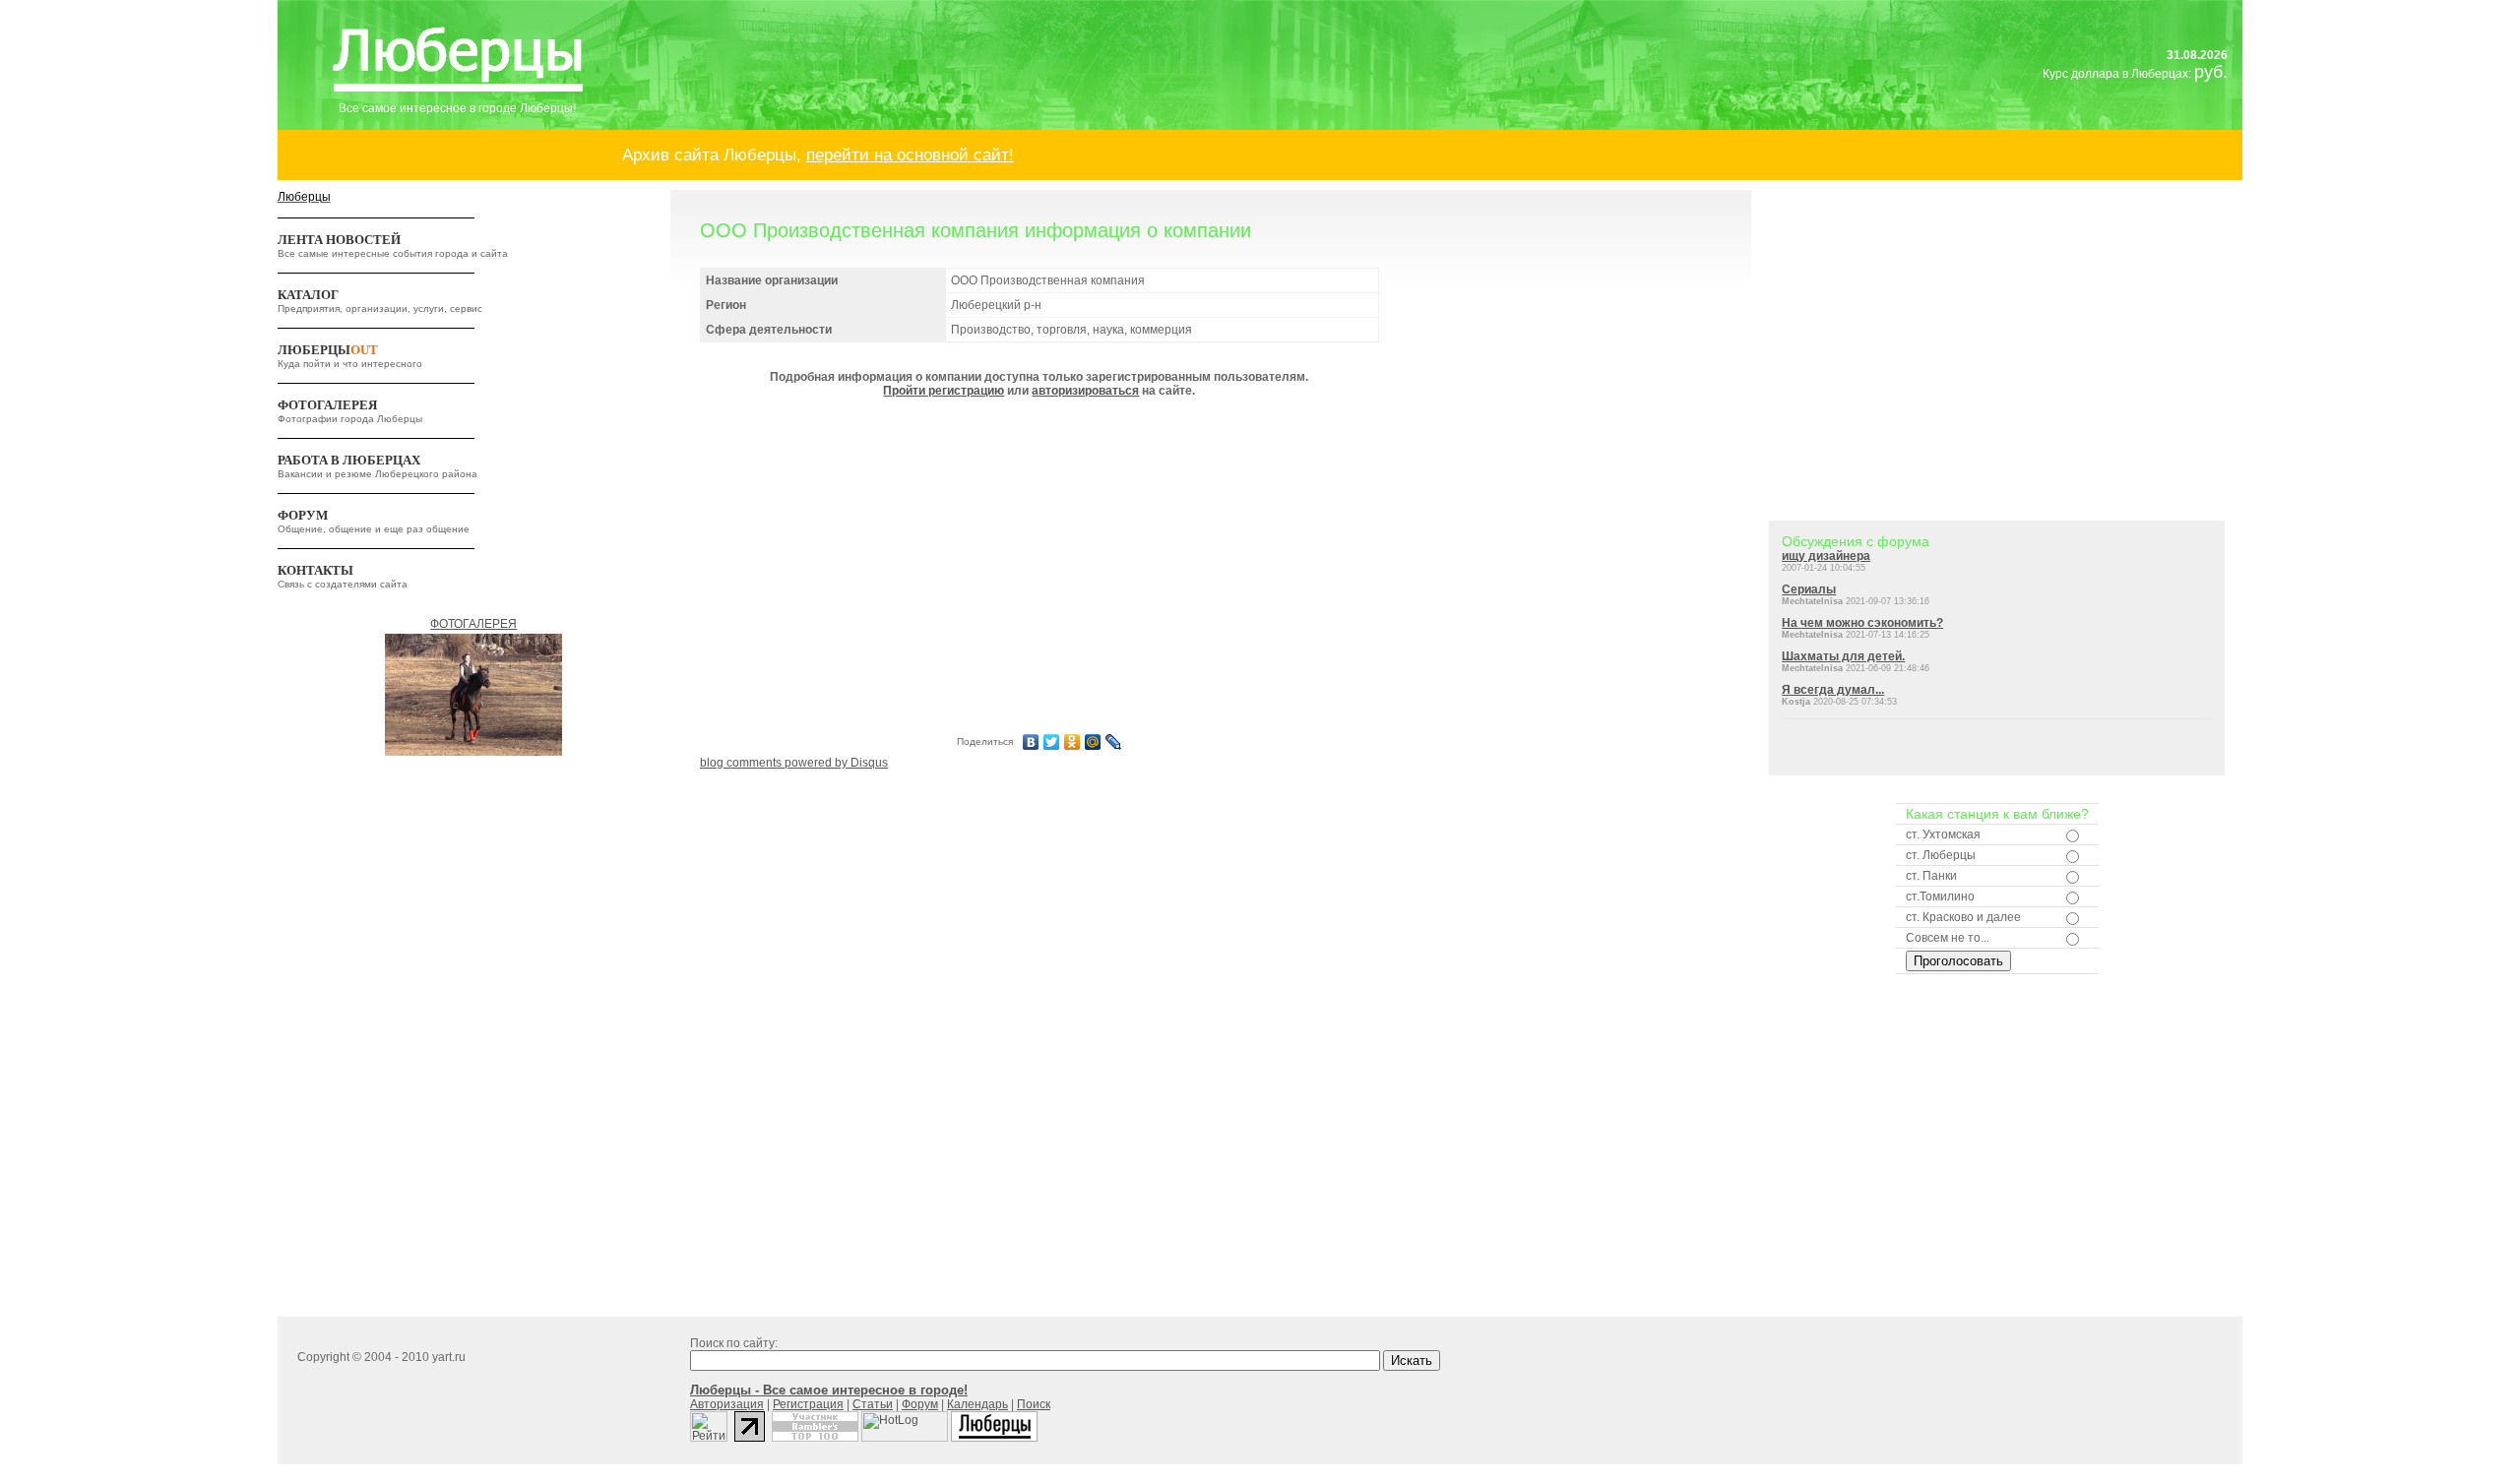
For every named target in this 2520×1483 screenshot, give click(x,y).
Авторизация (727, 1404)
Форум (920, 1404)
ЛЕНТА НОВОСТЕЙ (339, 240)
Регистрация (808, 1404)
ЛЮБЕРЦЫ (328, 350)
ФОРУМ (303, 515)
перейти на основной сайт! (910, 154)
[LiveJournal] (1114, 742)
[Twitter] (1052, 742)
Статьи (873, 1404)
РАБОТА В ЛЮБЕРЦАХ (349, 460)
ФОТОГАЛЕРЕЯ (327, 405)
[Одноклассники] (1072, 742)
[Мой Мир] (1093, 742)
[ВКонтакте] (1031, 742)
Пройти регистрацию (944, 391)
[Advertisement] (1039, 563)
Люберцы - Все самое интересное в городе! (829, 1390)
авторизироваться (1085, 391)
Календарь (977, 1404)
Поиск (1034, 1404)
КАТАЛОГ (308, 295)
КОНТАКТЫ (315, 570)
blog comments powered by (794, 763)
